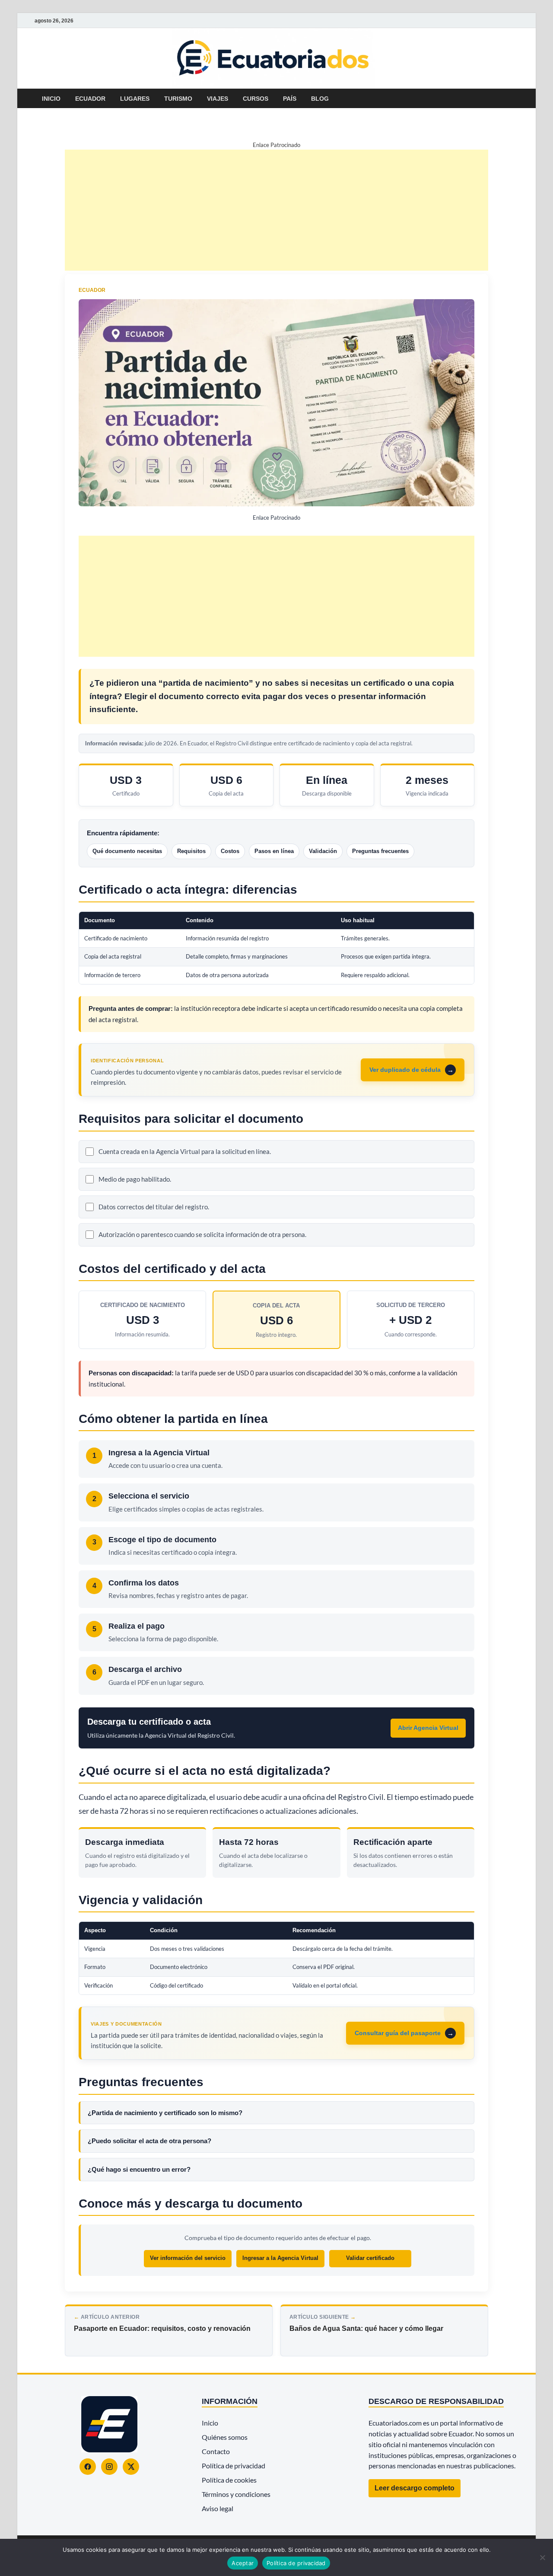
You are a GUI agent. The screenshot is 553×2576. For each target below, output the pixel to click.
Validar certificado (370, 2258)
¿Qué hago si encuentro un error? (139, 2169)
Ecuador (90, 99)
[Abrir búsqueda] (514, 99)
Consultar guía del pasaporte (398, 2033)
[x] (503, 21)
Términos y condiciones (236, 2494)
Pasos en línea (274, 851)
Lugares (135, 99)
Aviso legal (218, 2508)
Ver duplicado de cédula (405, 1070)
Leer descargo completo (415, 2488)
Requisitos (191, 851)
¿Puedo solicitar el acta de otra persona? (149, 2141)
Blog (320, 99)
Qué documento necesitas (127, 851)
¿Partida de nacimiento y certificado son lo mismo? (165, 2113)
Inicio (51, 99)
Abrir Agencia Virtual (428, 1728)
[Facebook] (88, 2467)
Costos (230, 851)
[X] (131, 2467)
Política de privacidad (234, 2466)
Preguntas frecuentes (380, 851)
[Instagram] (109, 2467)
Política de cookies (229, 2480)
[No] (542, 2557)
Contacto (216, 2451)
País (290, 99)
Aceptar (243, 2563)
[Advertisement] (276, 210)
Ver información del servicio (188, 2258)
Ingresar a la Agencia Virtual (280, 2258)
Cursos (256, 99)
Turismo (178, 99)
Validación (323, 851)
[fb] (513, 21)
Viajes (218, 99)
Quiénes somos (225, 2437)
